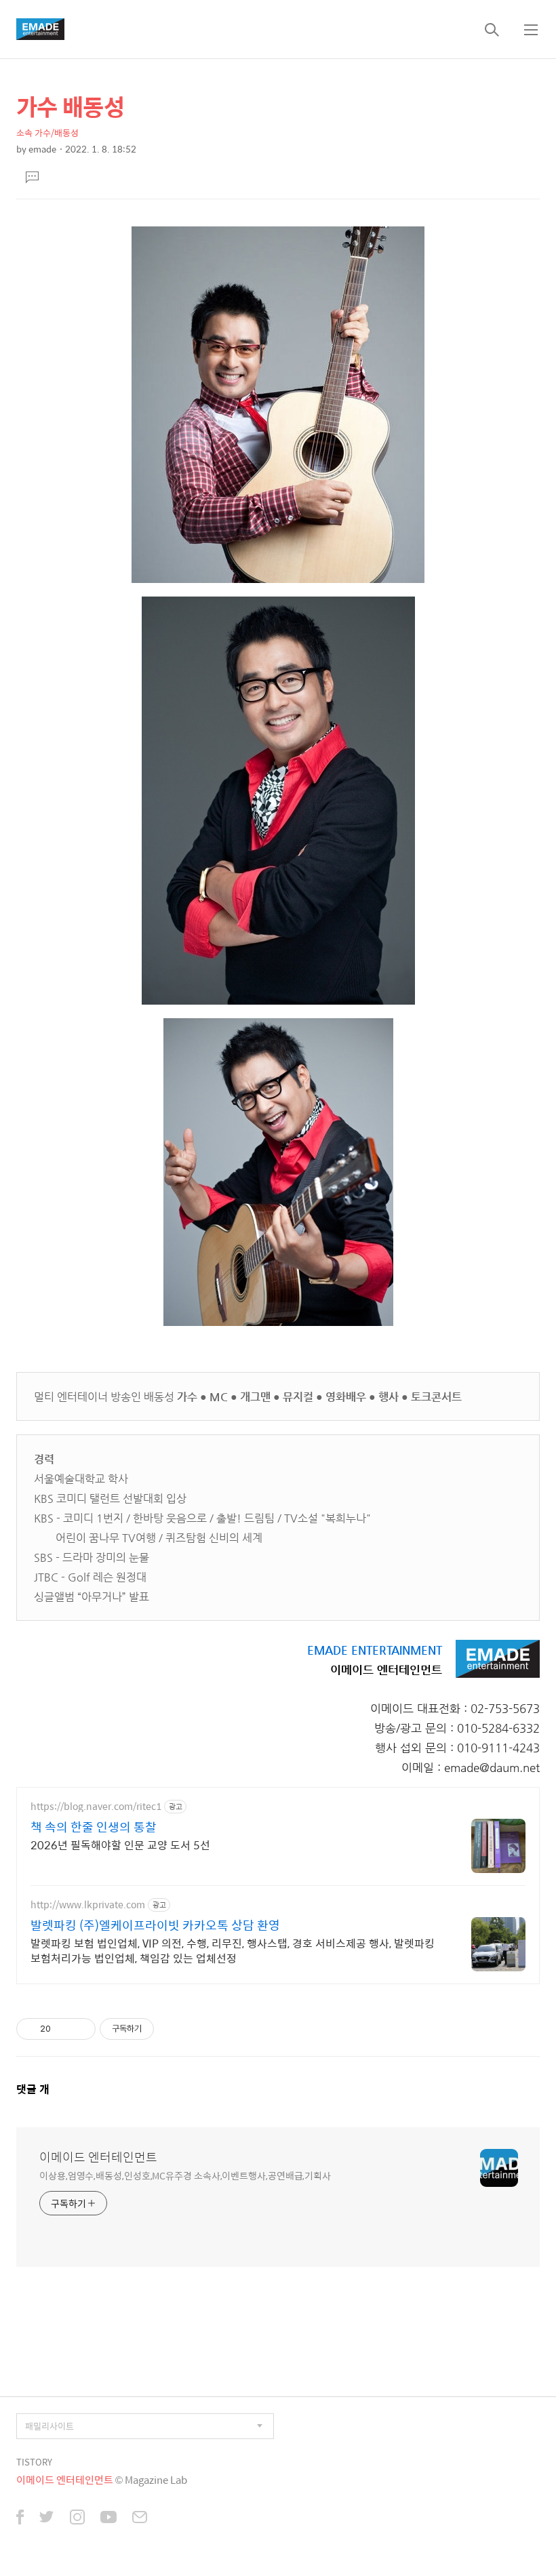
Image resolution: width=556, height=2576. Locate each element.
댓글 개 (33, 2089)
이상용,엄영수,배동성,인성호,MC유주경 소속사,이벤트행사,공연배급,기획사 (185, 2175)
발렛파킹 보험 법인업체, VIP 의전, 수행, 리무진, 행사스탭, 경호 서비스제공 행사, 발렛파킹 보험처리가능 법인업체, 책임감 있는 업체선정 (233, 1950)
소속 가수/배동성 (47, 133)
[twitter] (47, 2518)
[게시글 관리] (80, 2029)
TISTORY (34, 2462)
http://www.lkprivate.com (88, 1905)
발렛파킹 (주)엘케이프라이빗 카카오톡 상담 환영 (155, 1925)
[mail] (140, 2518)
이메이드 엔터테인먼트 (98, 2157)
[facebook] (20, 2518)
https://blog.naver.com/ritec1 (96, 1806)
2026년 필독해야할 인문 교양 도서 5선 (120, 1845)
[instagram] (77, 2518)
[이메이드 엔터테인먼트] (40, 29)
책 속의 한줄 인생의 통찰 (94, 1827)
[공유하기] (63, 2029)
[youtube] (108, 2518)
